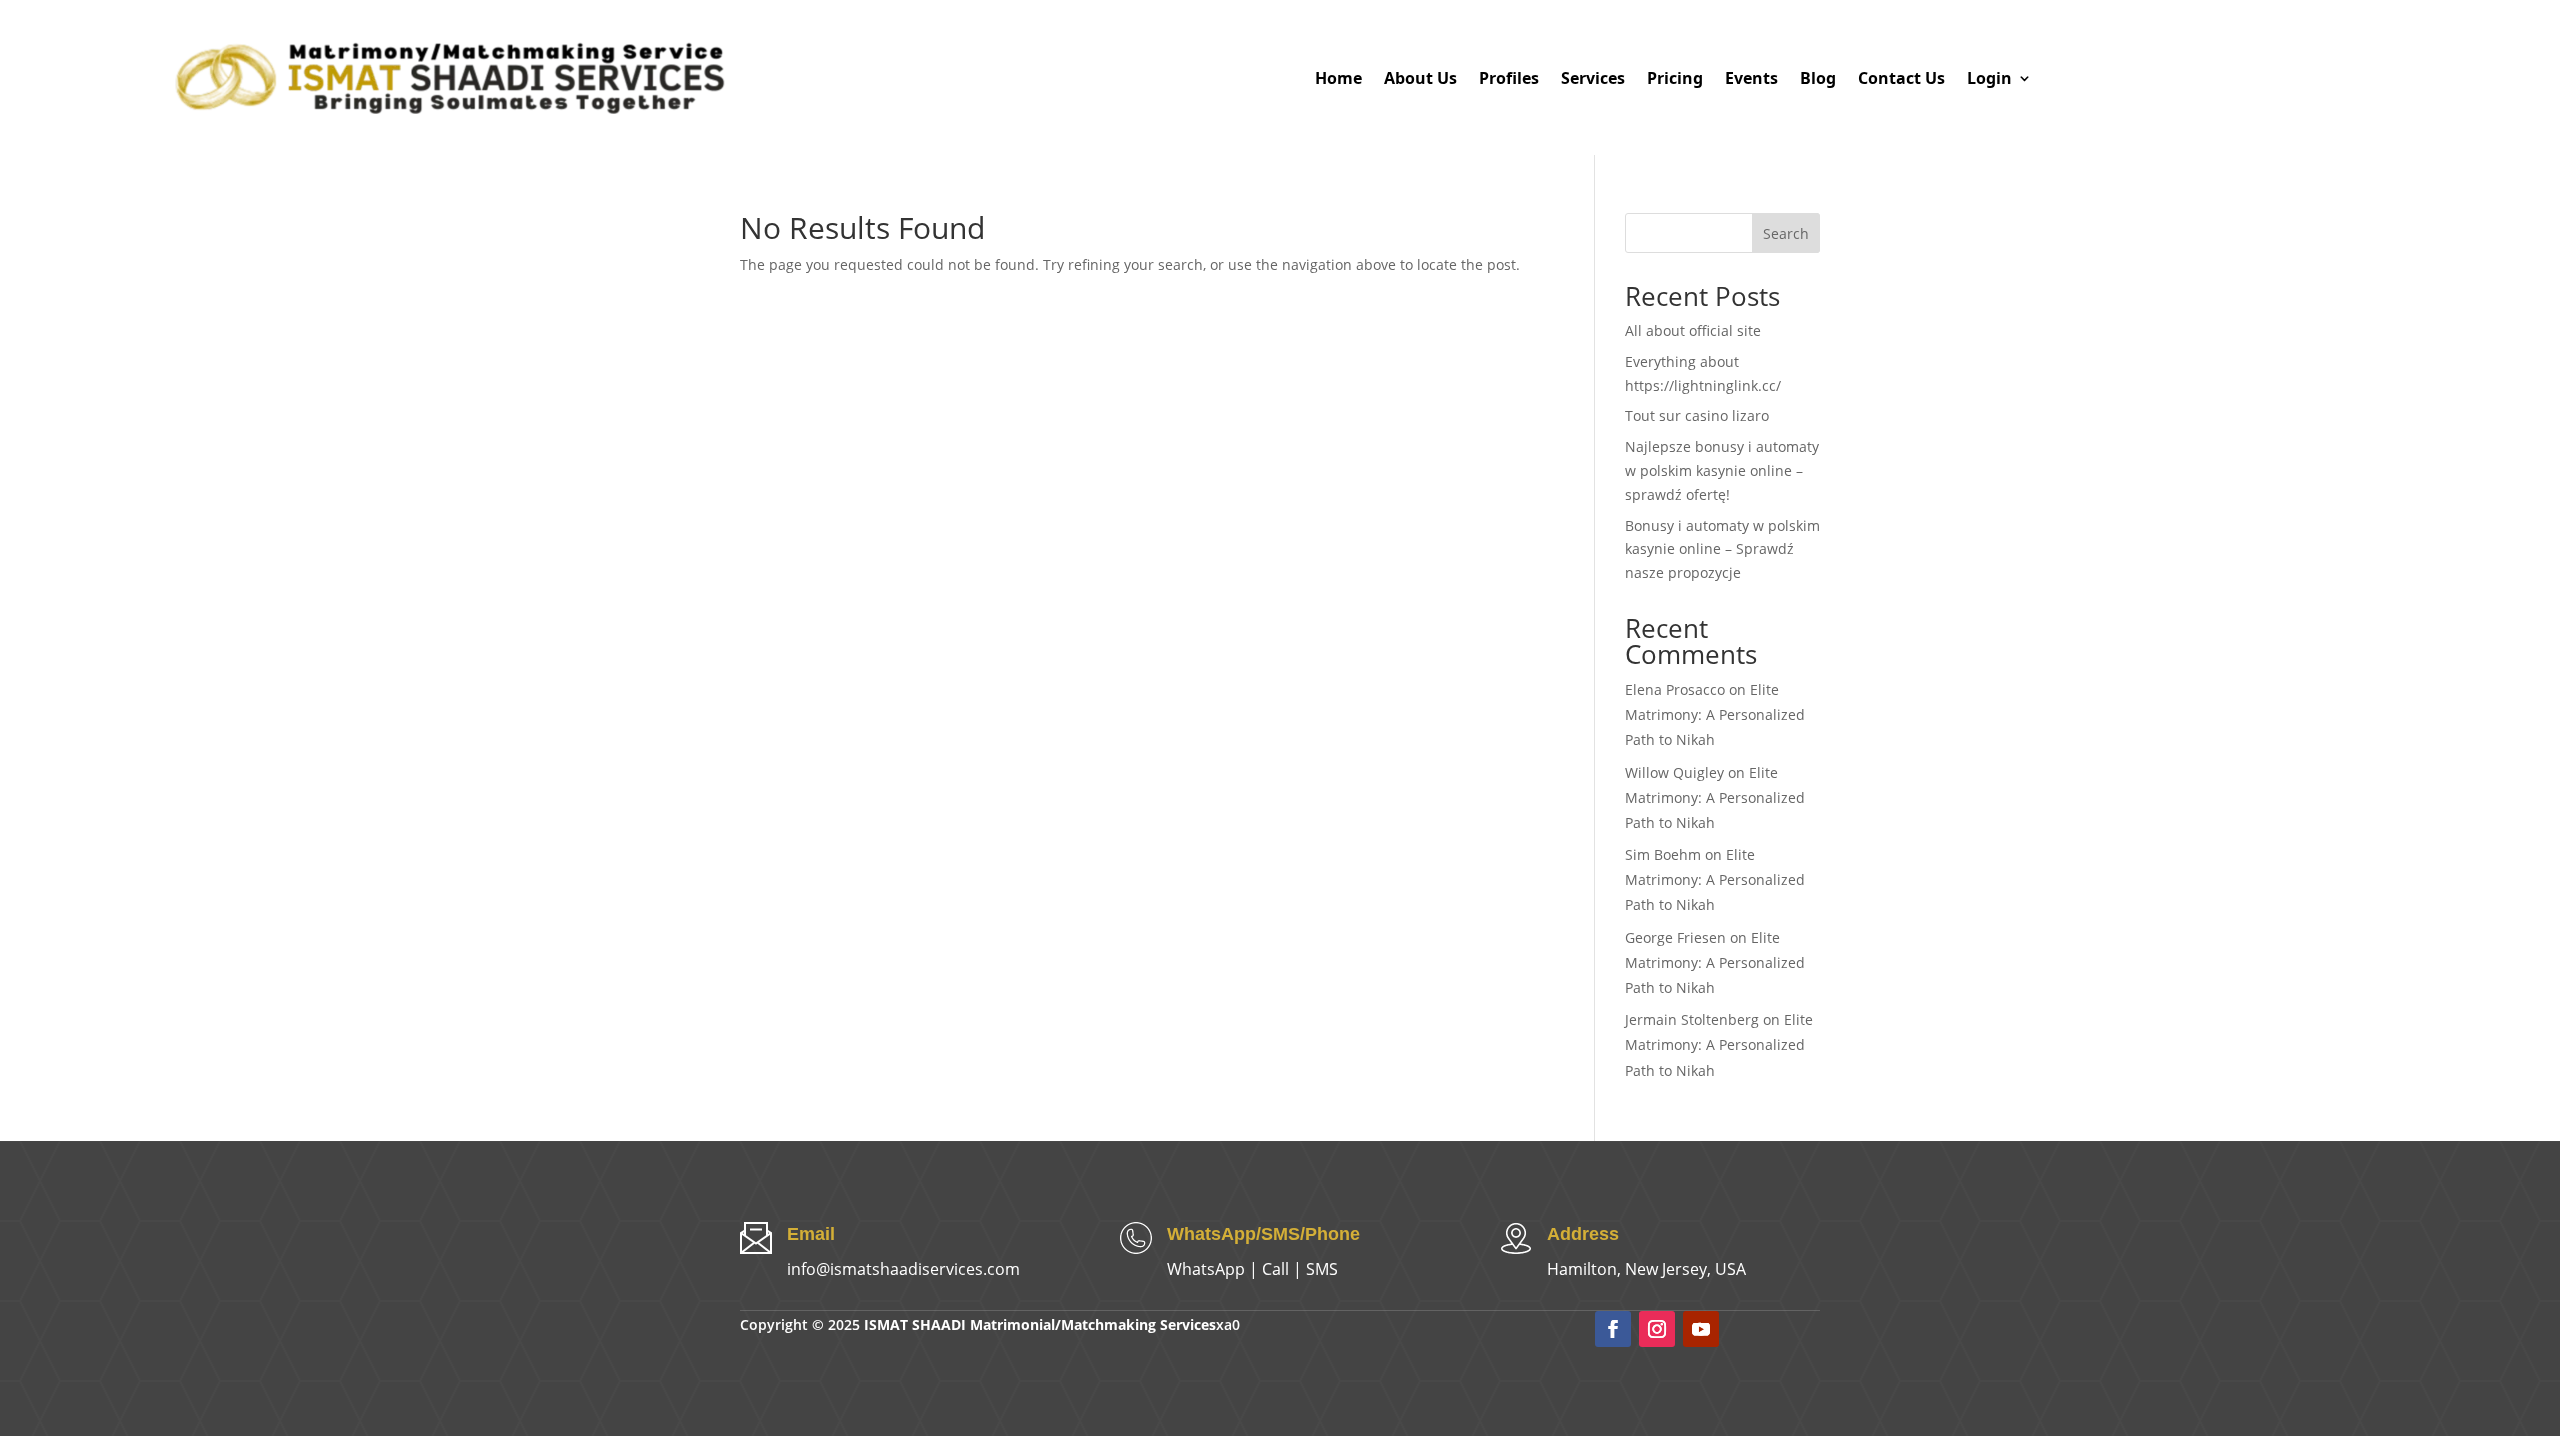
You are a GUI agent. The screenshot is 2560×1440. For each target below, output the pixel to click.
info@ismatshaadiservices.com (903, 1269)
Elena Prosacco (1675, 689)
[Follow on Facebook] (1613, 1329)
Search (1786, 233)
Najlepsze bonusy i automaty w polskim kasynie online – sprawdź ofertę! (1722, 470)
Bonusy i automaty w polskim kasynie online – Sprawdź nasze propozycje (1722, 549)
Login (1989, 78)
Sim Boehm (1663, 854)
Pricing (1675, 78)
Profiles (1509, 78)
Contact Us (1901, 78)
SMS (1322, 1269)
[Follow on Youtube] (1701, 1329)
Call (1275, 1269)
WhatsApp (1206, 1269)
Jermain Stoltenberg (1692, 1019)
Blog (1818, 78)
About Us (1420, 78)
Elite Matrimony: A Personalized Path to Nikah (1715, 714)
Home (1338, 78)
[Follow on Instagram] (1657, 1329)
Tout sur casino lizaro (1697, 415)
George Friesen (1675, 937)
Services (1593, 78)
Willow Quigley (1674, 772)
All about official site (1693, 330)
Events (1751, 78)
